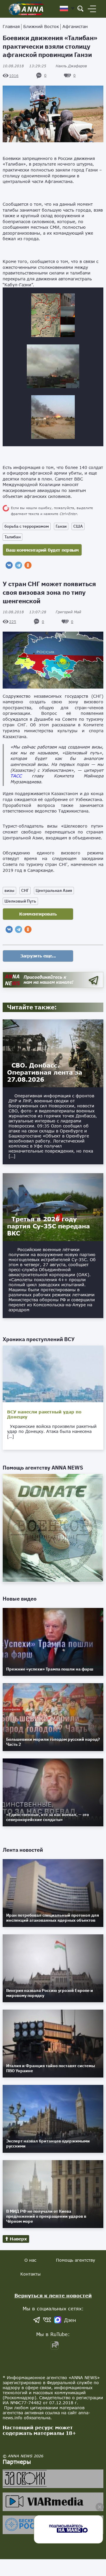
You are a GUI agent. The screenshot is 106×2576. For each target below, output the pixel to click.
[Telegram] (19, 565)
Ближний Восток (41, 26)
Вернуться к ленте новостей (53, 2295)
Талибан (13, 537)
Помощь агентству (76, 2260)
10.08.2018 (24, 66)
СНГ (25, 890)
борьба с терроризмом (27, 526)
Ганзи (61, 526)
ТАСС (16, 776)
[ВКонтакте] (9, 565)
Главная (11, 26)
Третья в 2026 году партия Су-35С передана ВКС (48, 1226)
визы (9, 890)
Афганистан (75, 26)
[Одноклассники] (28, 565)
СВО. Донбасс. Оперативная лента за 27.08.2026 (45, 1072)
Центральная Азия (54, 890)
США (78, 526)
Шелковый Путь (20, 901)
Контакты (30, 2274)
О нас (30, 2260)
